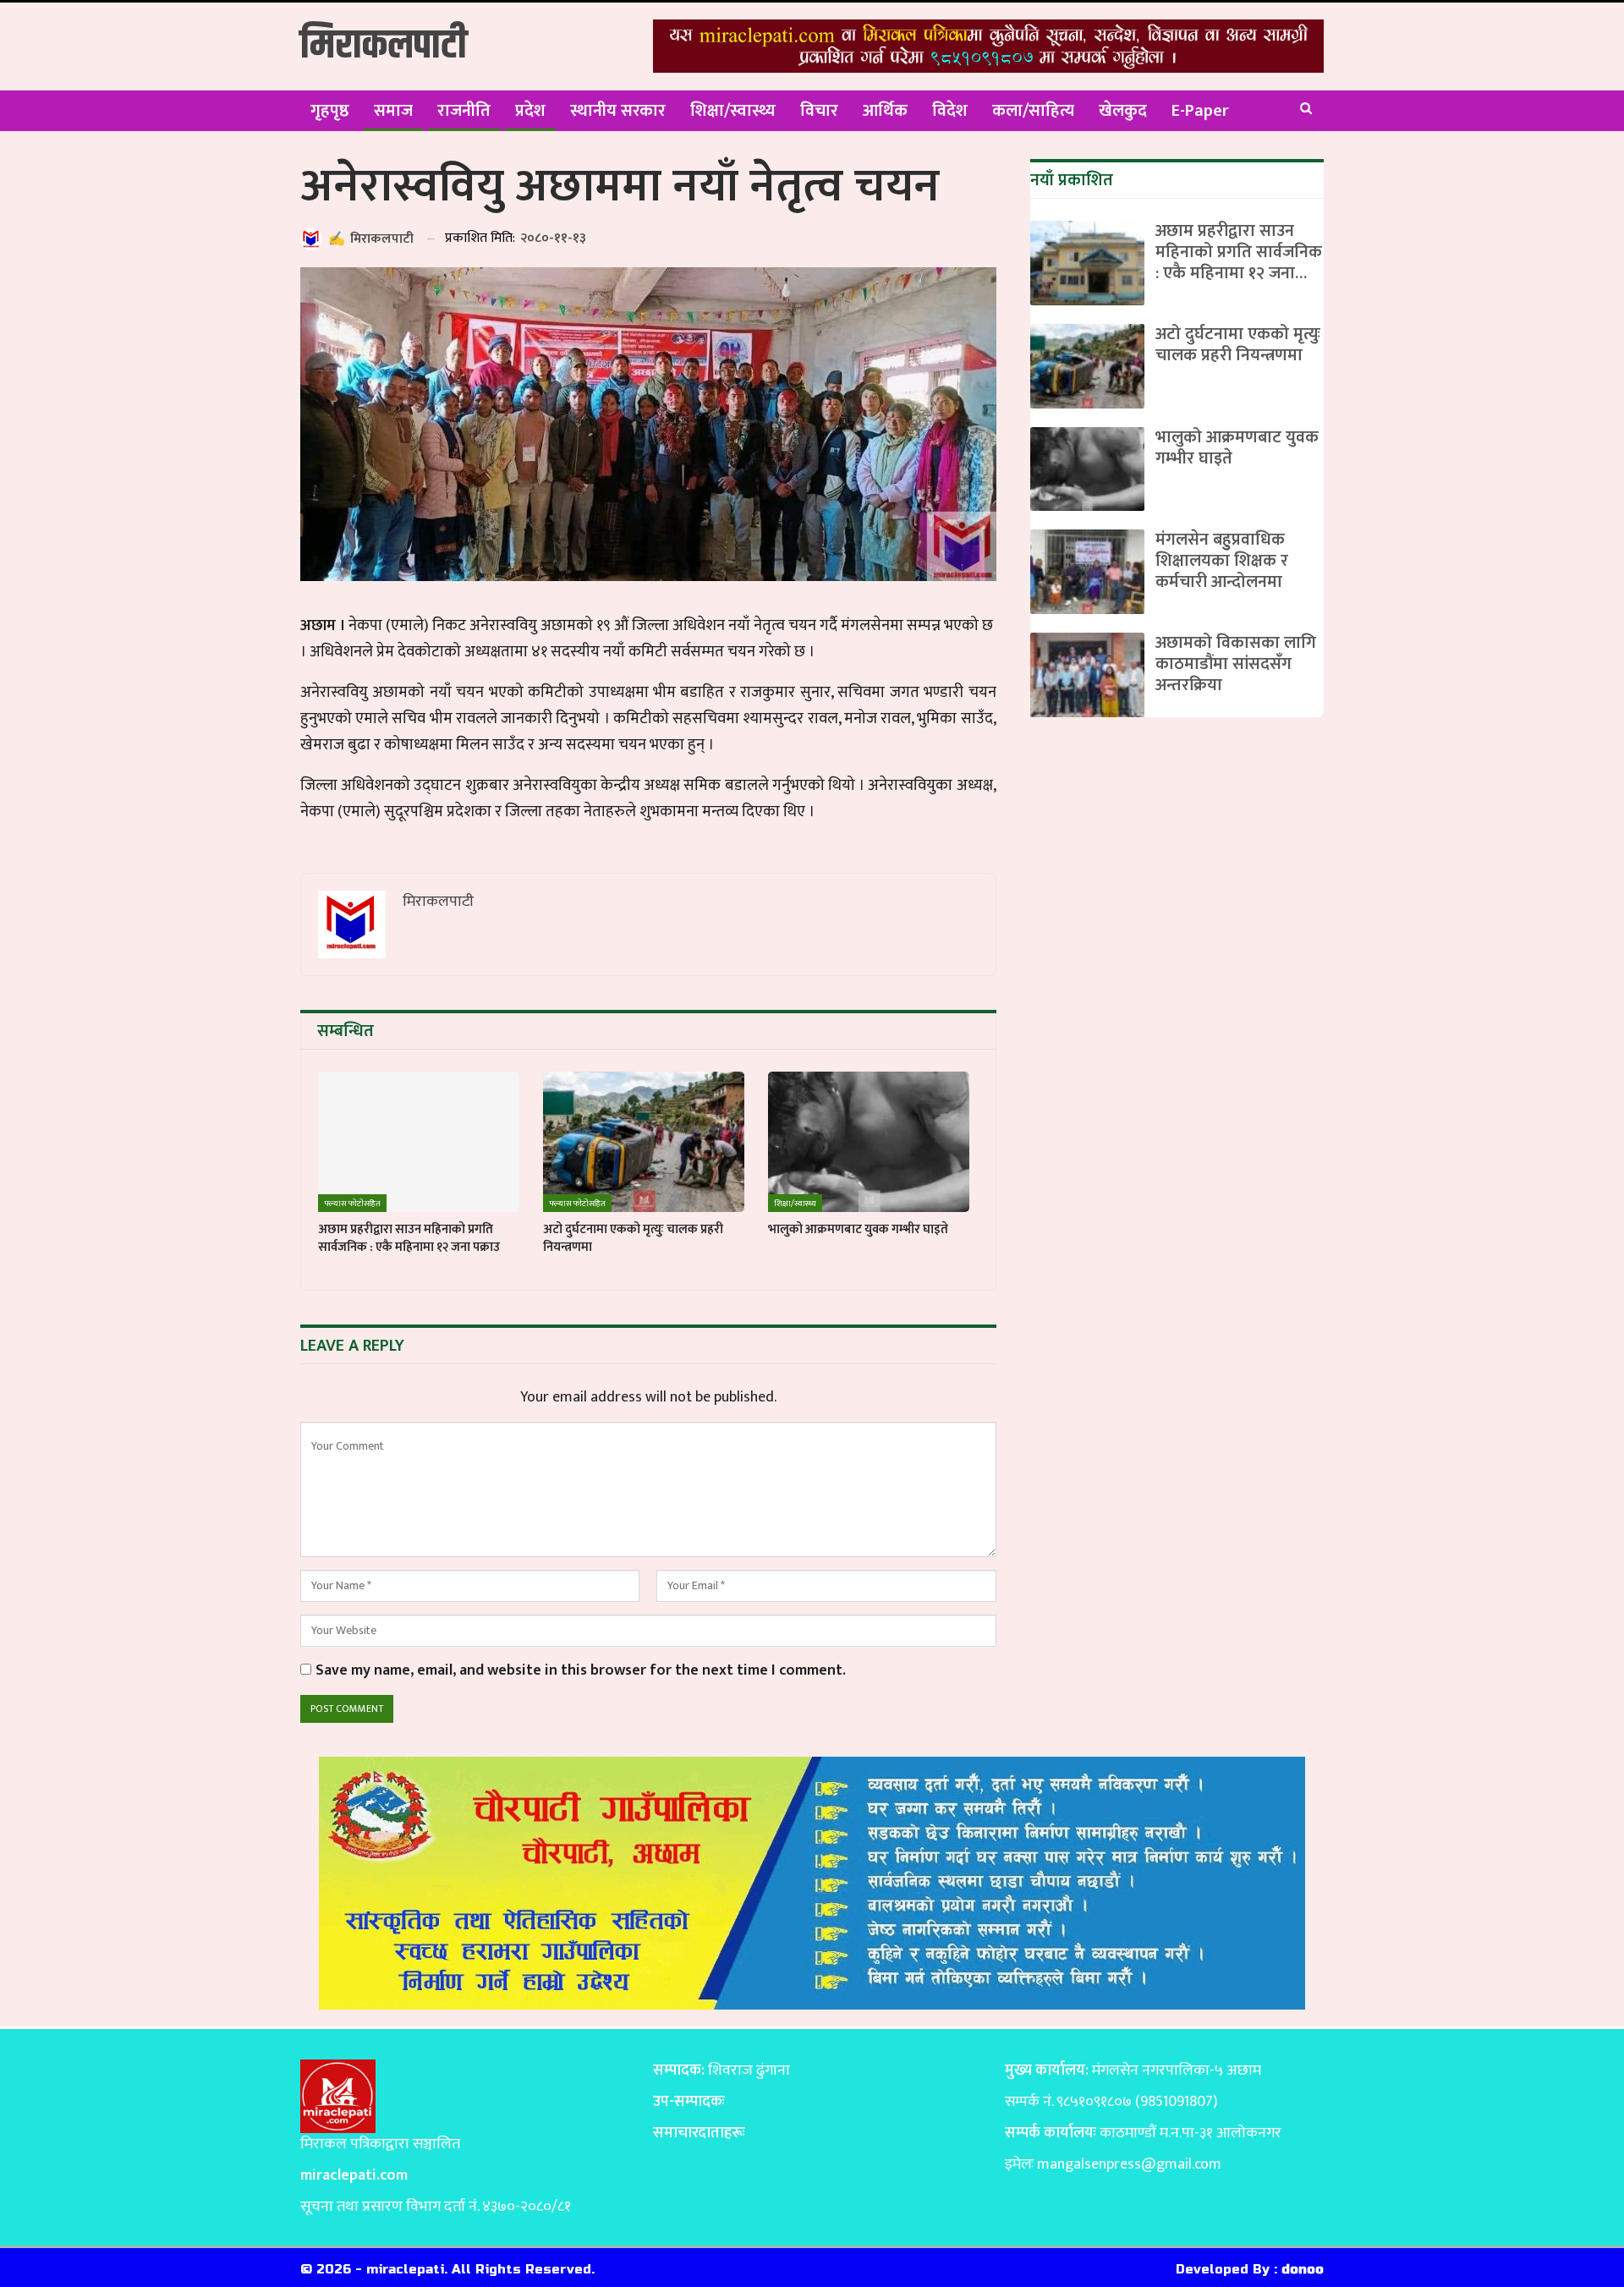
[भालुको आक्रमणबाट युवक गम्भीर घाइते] (869, 1142)
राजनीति (464, 111)
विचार (819, 111)
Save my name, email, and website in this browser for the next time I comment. (581, 1671)
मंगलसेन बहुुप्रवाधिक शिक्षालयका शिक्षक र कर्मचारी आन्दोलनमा (1222, 561)
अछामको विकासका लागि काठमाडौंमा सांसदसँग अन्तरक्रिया (1236, 664)
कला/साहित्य (1033, 111)
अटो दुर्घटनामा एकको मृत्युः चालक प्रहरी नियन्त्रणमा (1238, 345)
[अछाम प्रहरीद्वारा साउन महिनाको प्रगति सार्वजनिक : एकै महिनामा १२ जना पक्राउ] (419, 1142)
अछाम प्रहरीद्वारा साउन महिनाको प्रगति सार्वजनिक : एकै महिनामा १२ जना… (1239, 252)
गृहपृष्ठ (330, 111)
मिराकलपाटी (384, 46)
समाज (393, 111)
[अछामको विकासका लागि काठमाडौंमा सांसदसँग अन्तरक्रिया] (1087, 675)
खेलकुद (1123, 111)
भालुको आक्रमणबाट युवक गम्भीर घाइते (1237, 448)
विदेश (950, 111)
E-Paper (1200, 111)
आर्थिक (885, 111)
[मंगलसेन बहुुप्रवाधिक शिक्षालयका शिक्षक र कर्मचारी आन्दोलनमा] (1087, 572)
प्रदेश (530, 111)
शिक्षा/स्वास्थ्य (733, 111)
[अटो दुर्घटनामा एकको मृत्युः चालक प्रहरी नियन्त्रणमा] (644, 1142)
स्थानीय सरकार (618, 111)
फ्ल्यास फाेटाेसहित (352, 1204)
